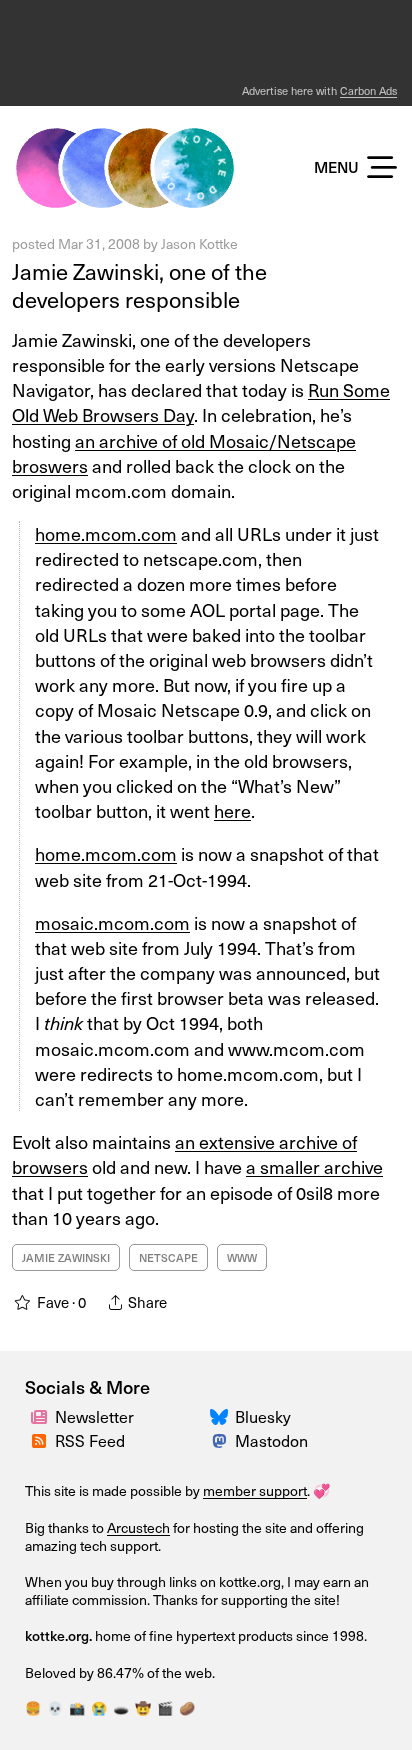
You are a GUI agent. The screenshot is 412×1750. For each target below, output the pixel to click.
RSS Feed (90, 1440)
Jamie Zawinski (66, 1257)
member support (255, 1490)
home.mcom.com (106, 533)
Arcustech (138, 1527)
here (232, 810)
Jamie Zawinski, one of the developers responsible (139, 285)
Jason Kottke (199, 243)
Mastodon (271, 1440)
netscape (168, 1257)
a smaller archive (314, 1166)
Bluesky (263, 1416)
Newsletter (94, 1416)
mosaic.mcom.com (112, 922)
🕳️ (121, 1707)
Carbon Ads (368, 90)
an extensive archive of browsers (184, 1154)
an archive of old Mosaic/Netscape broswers (184, 453)
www (242, 1257)
